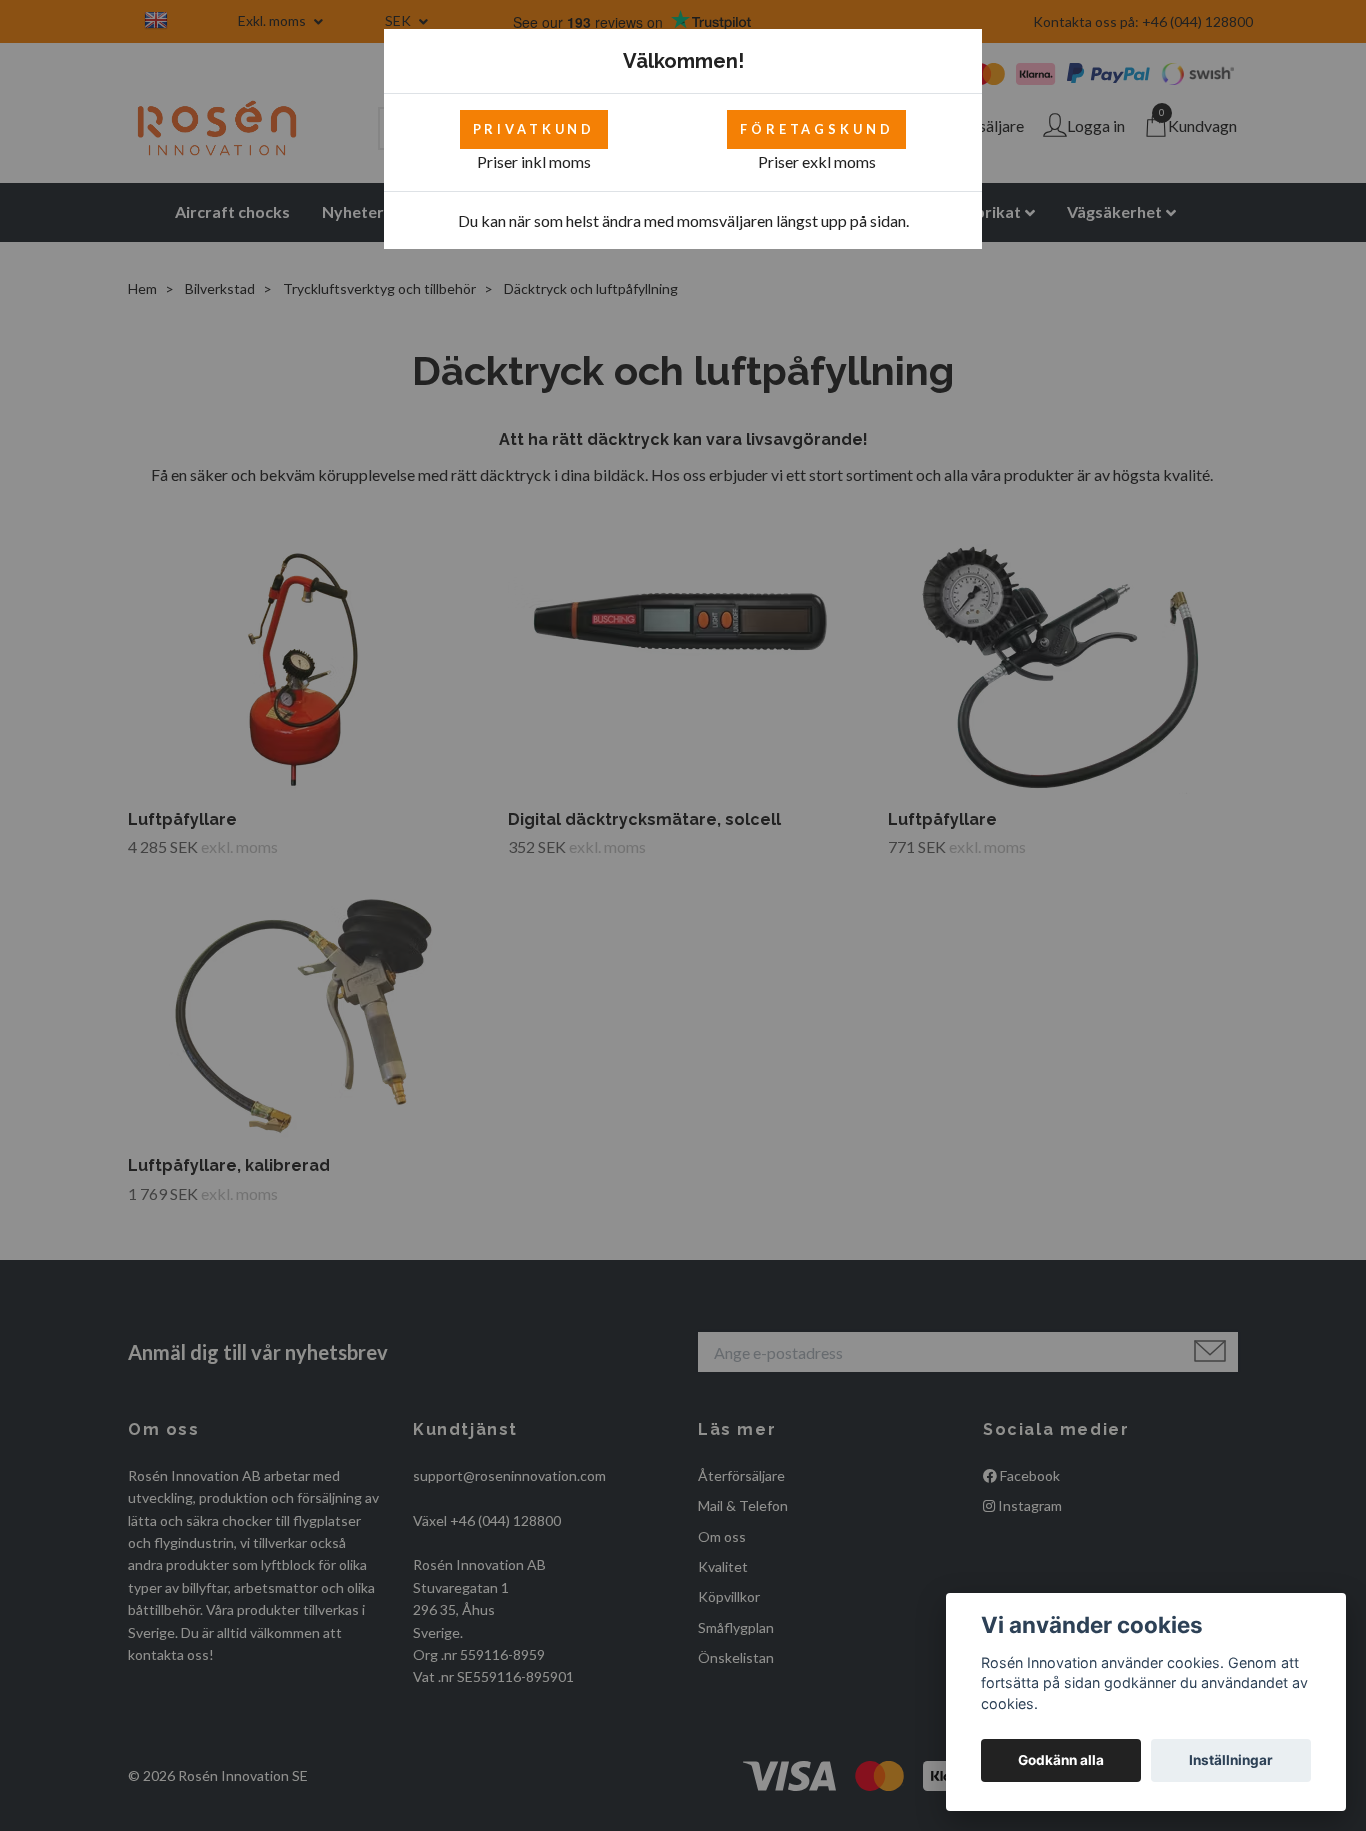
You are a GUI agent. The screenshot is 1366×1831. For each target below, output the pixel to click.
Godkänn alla (1061, 1760)
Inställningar (1231, 1760)
